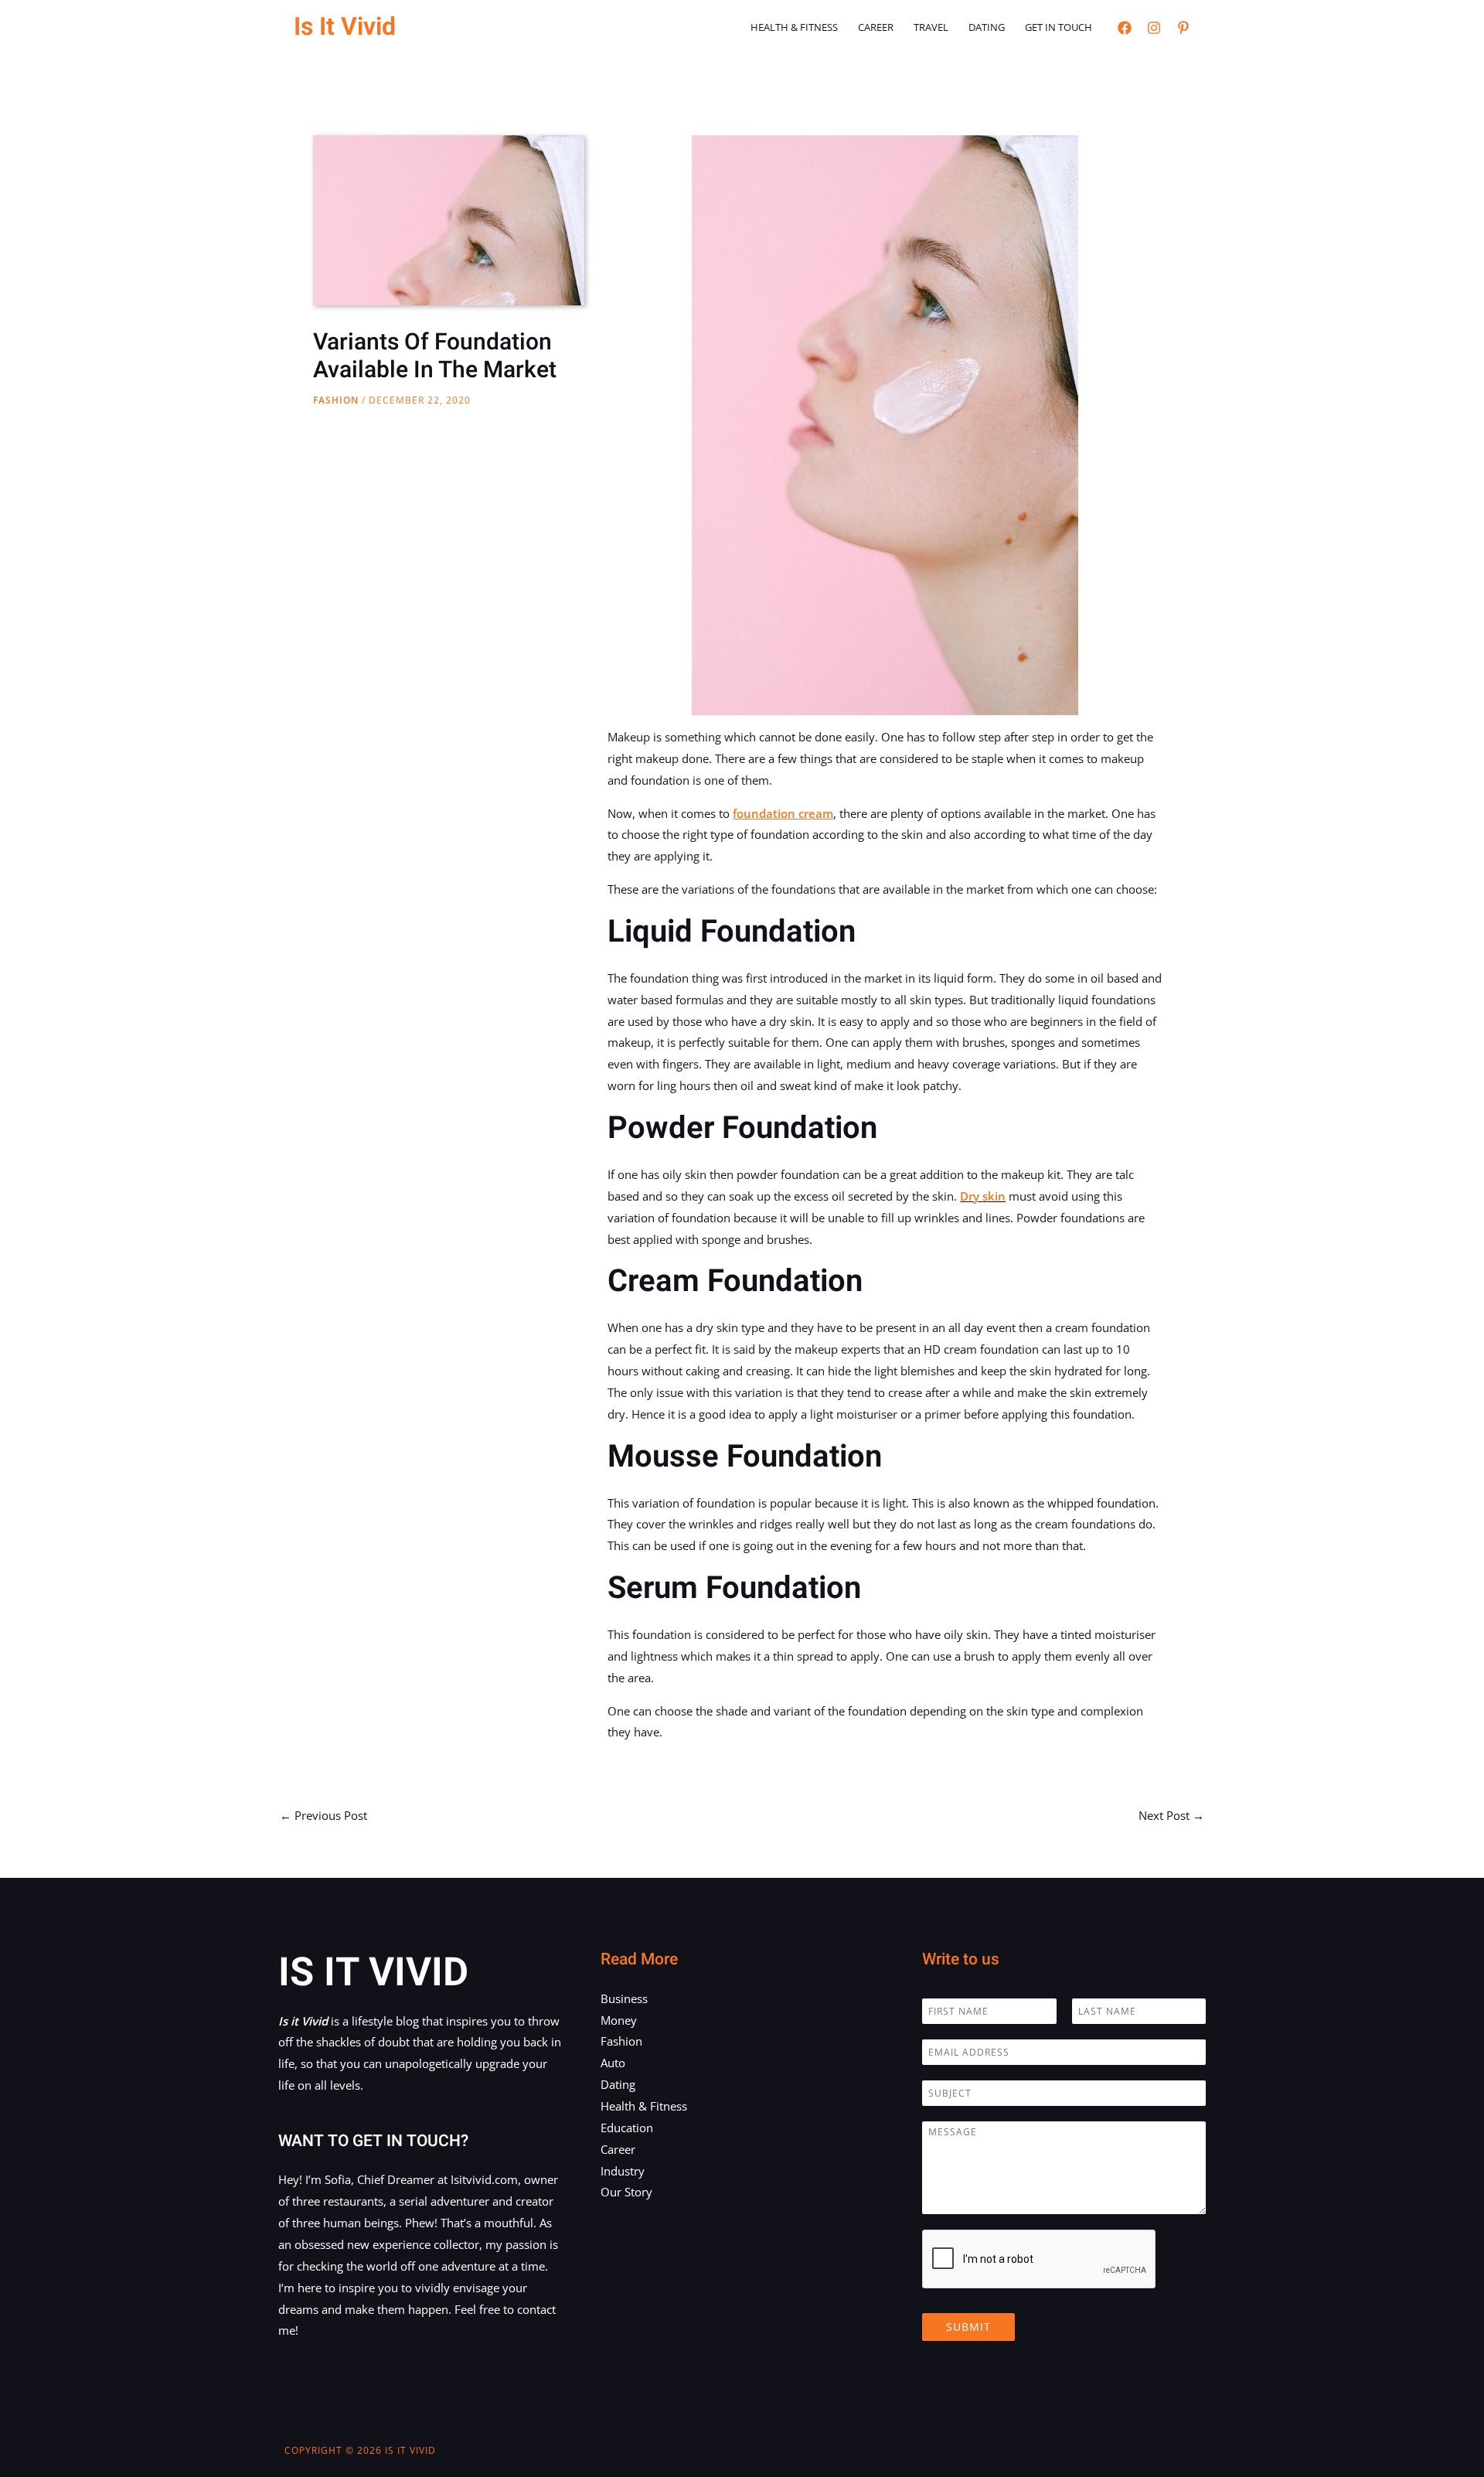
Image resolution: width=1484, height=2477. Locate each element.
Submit (968, 2327)
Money (619, 2020)
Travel (931, 27)
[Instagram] (1154, 28)
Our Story (626, 2192)
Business (624, 1998)
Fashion (336, 400)
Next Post (1171, 1815)
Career (876, 27)
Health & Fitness (794, 27)
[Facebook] (1125, 28)
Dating (987, 27)
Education (627, 2128)
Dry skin (983, 1196)
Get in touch (1059, 27)
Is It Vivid (345, 27)
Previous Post (323, 1815)
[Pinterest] (1183, 28)
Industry (623, 2171)
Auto (613, 2063)
